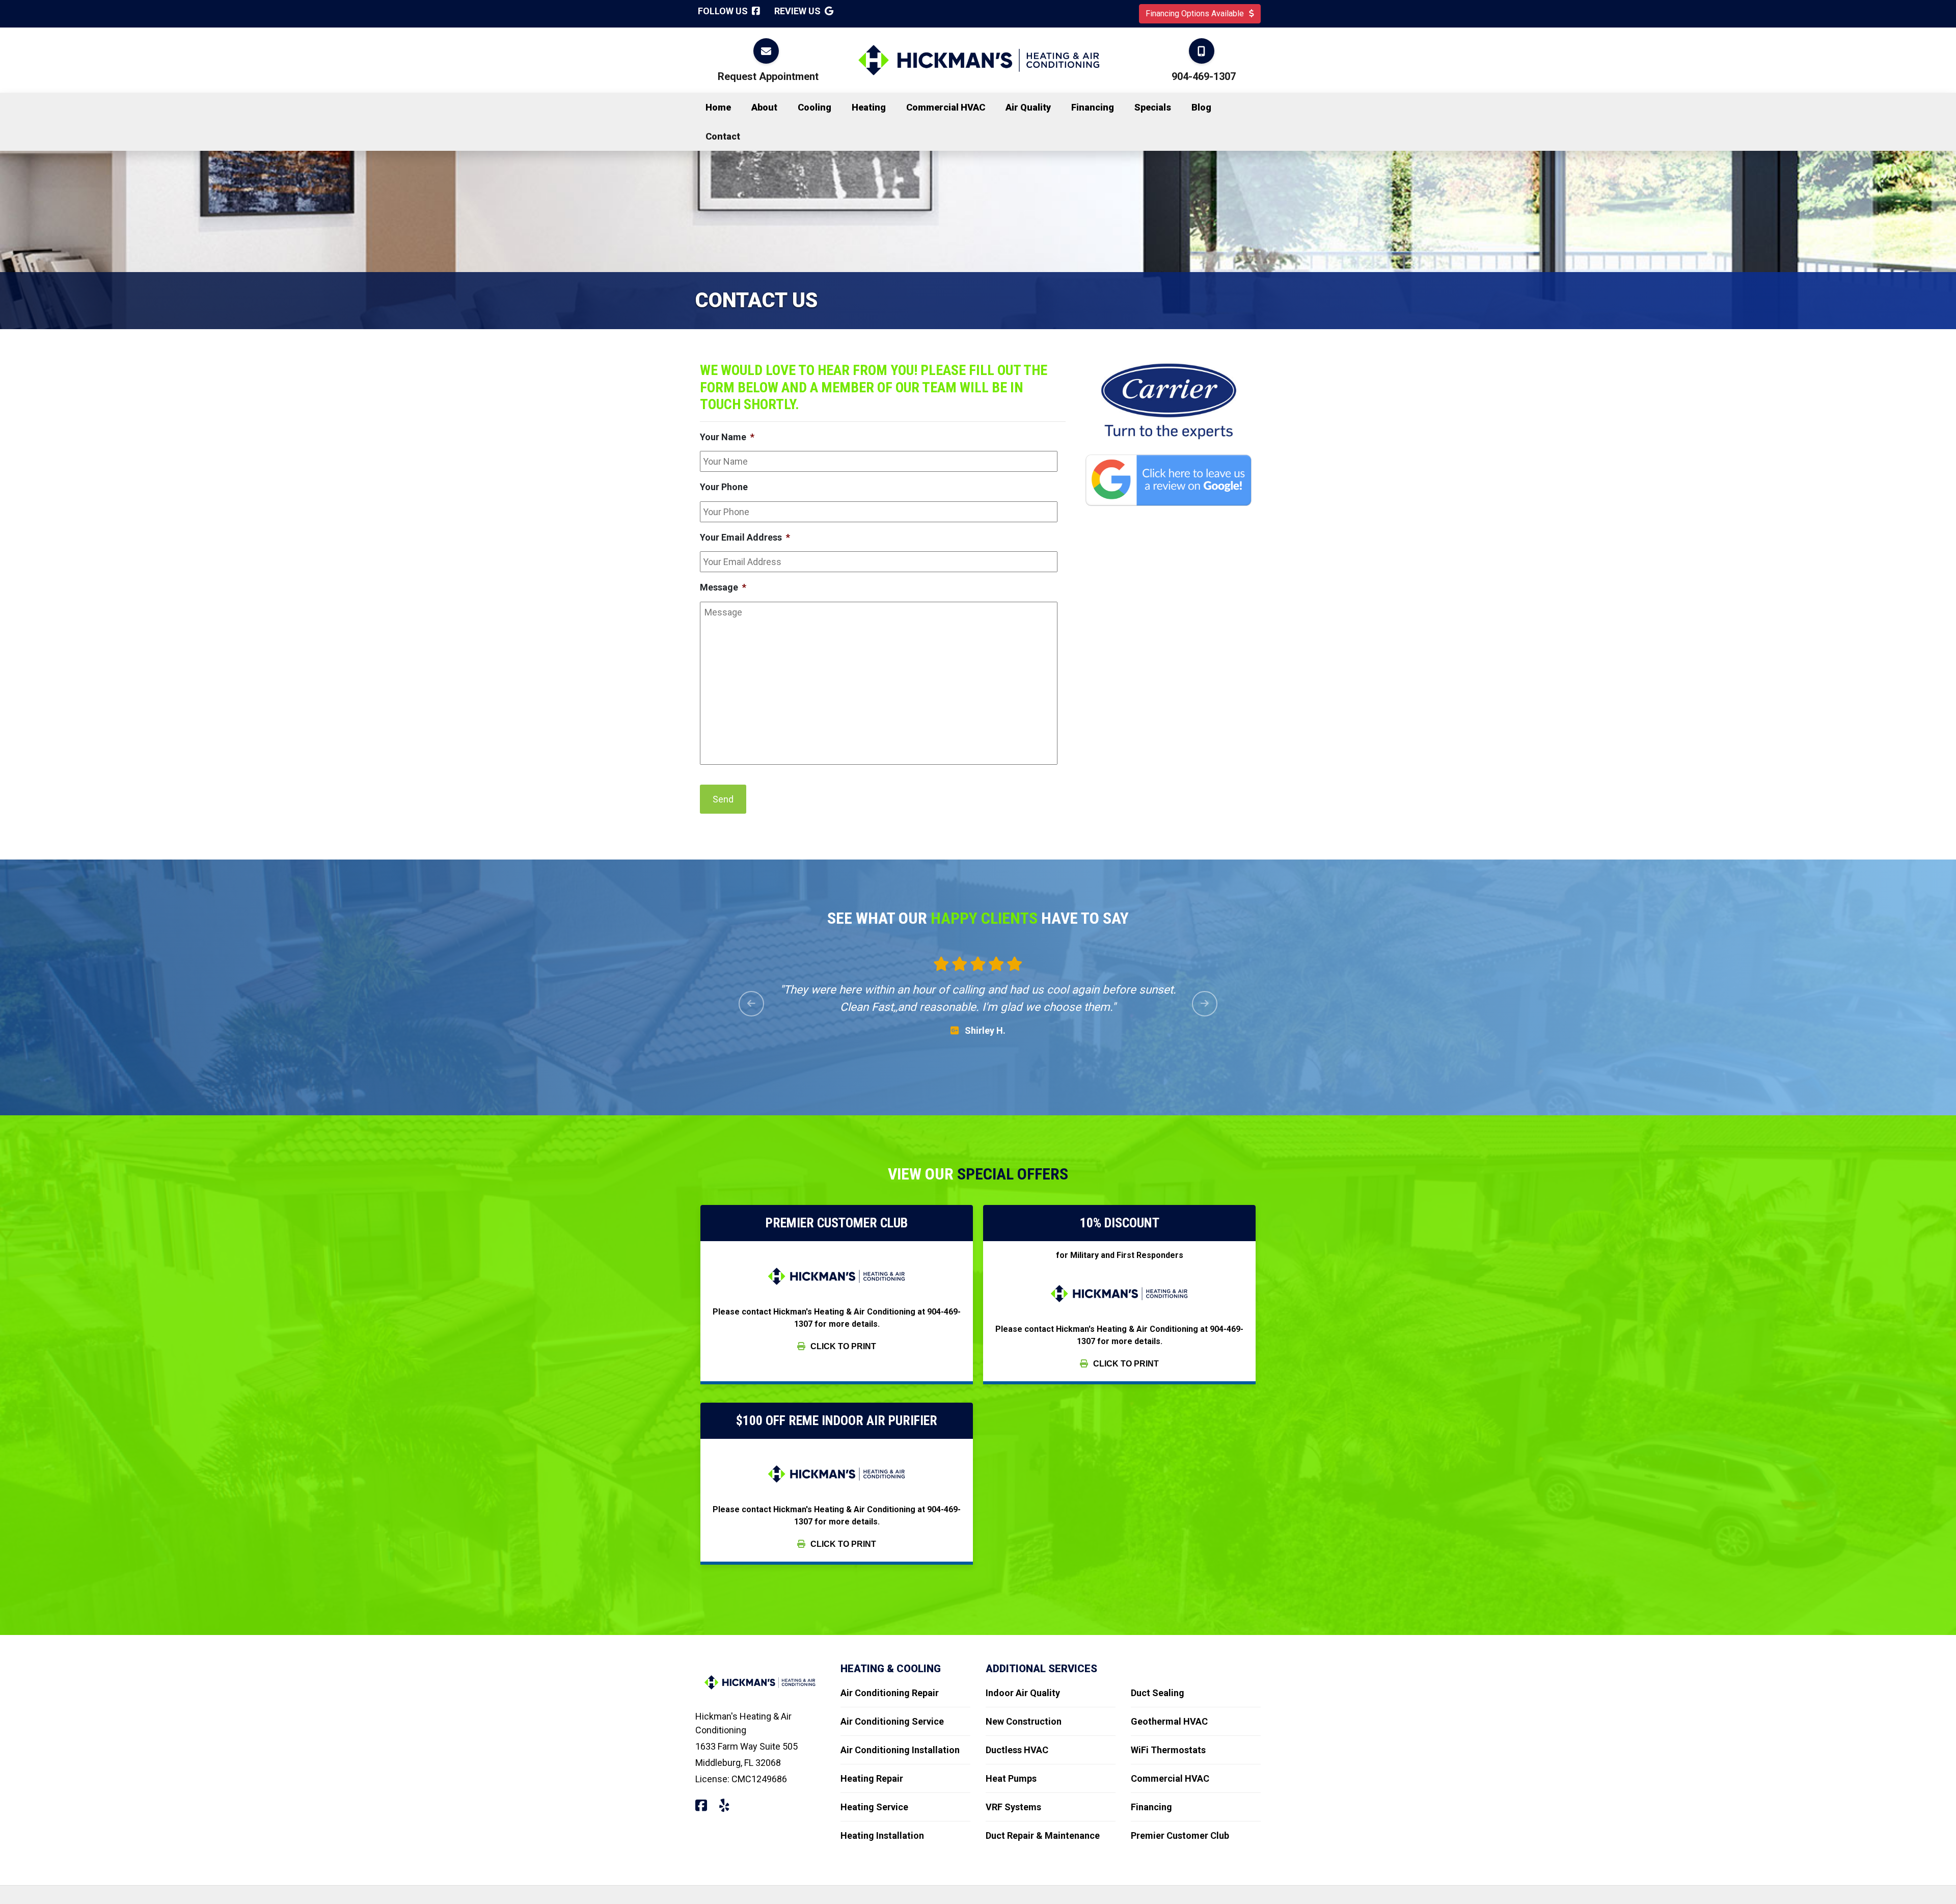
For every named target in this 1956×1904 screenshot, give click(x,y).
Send (723, 799)
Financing (1093, 107)
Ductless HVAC (1017, 1750)
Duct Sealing (1158, 1693)
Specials (1153, 107)
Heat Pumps (1011, 1778)
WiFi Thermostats (1168, 1750)
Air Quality (1028, 107)
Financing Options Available (1196, 14)
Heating (869, 107)
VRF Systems (1013, 1807)
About (764, 107)
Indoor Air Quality (1023, 1693)
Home (718, 107)
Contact (723, 136)
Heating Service (874, 1807)
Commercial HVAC (946, 107)
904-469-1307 (1204, 76)
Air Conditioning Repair (890, 1693)
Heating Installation (882, 1835)
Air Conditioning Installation (900, 1750)
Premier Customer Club (1180, 1835)
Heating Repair (872, 1778)
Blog (1201, 107)
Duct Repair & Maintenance (1043, 1835)
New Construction (1024, 1721)
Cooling (814, 107)
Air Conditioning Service (892, 1721)
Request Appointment (768, 76)
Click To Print (842, 1346)
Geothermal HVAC (1169, 1721)
